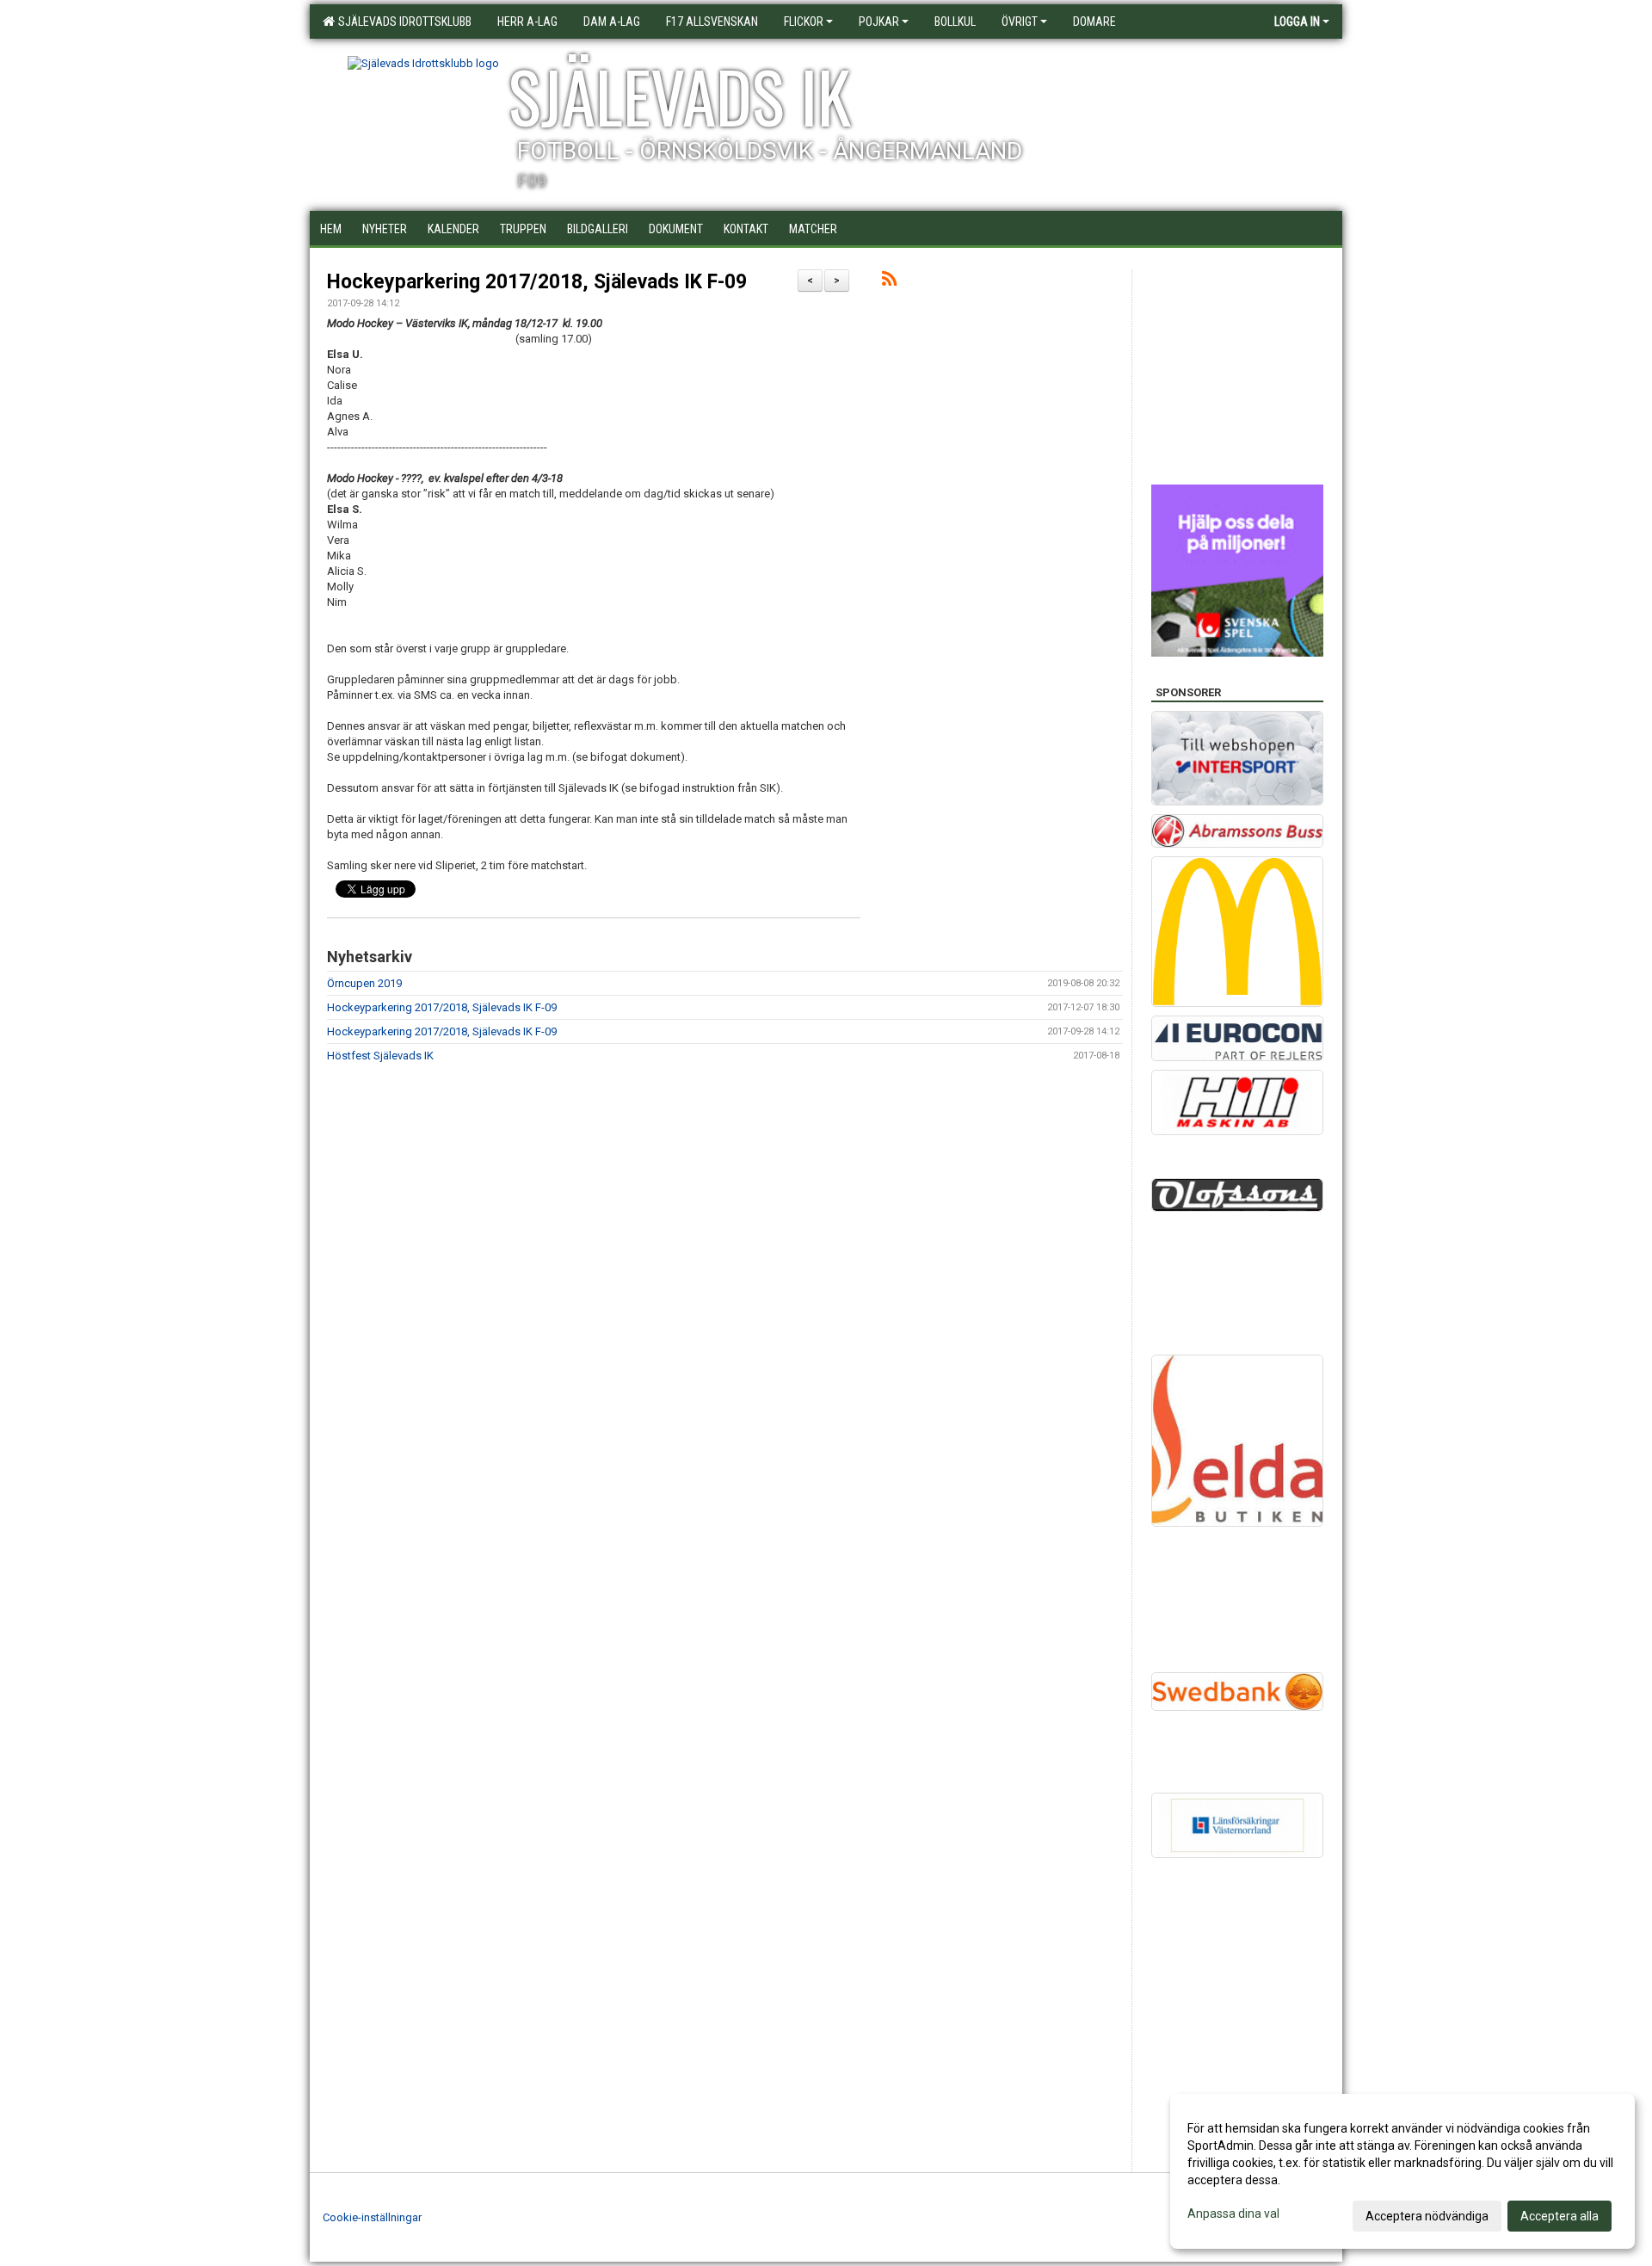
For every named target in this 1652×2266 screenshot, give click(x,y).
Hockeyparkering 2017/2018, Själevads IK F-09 (537, 282)
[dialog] (1402, 2171)
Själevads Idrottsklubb (402, 22)
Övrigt (1020, 22)
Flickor (804, 22)
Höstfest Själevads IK (380, 1056)
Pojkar (879, 22)
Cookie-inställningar (372, 2217)
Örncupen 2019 (364, 983)
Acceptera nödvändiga (1427, 2216)
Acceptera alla (1560, 2216)
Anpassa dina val (1233, 2214)
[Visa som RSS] (889, 282)
